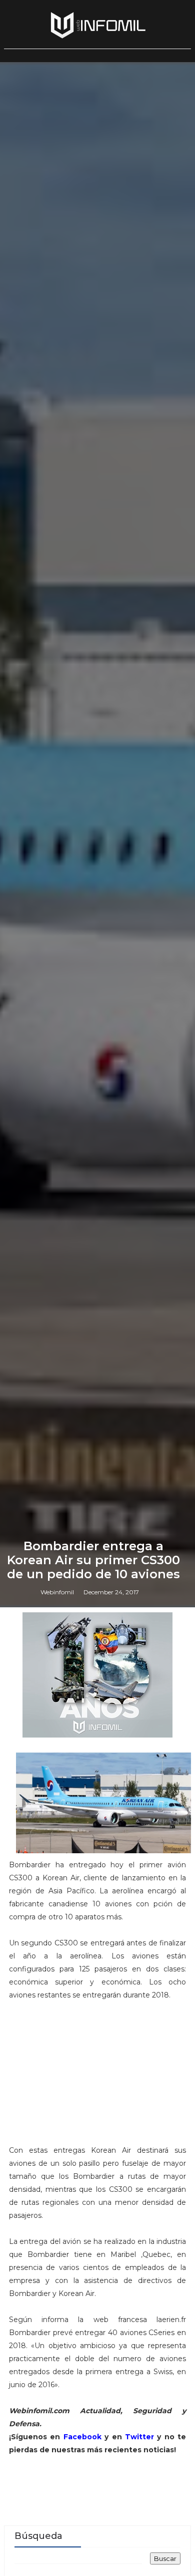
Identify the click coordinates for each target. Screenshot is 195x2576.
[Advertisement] (97, 2077)
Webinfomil (57, 1592)
